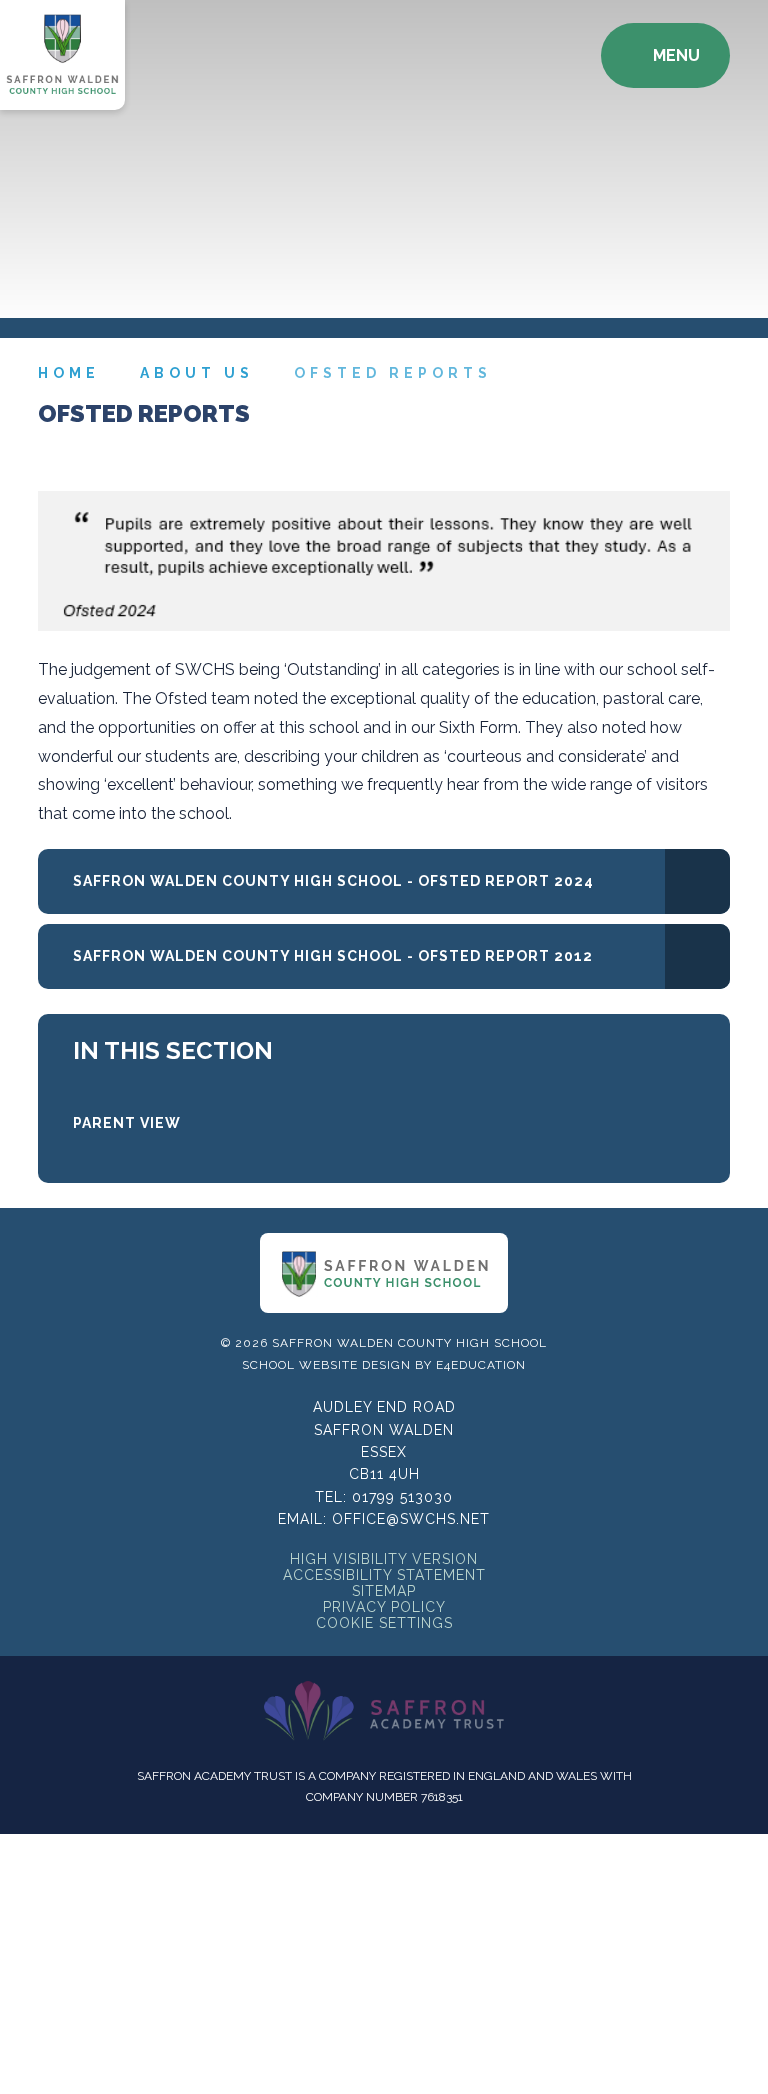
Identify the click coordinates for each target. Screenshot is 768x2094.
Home (69, 373)
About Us (197, 373)
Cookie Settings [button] (384, 1623)
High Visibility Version (384, 1559)
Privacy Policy (384, 1607)
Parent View (127, 1123)
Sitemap (384, 1591)
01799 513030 (402, 1497)
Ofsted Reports (393, 373)
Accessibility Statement (384, 1575)
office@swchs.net (411, 1519)
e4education (481, 1365)
